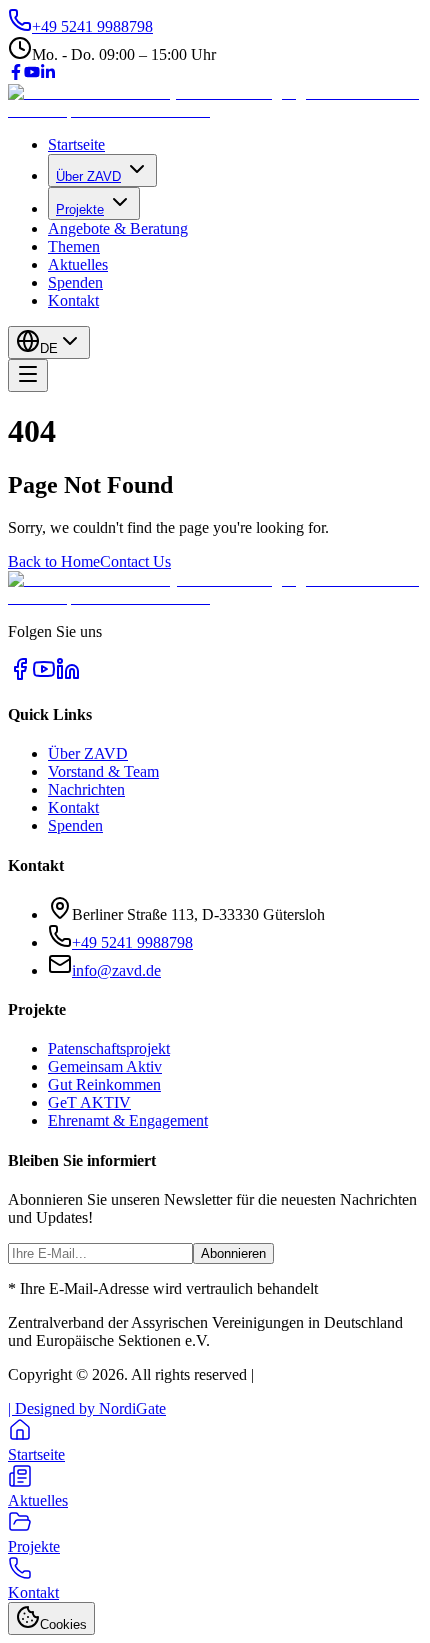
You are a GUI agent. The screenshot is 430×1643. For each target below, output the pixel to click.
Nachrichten (86, 789)
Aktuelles (78, 264)
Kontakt (73, 300)
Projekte (80, 209)
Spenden (75, 282)
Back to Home (54, 561)
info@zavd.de (116, 970)
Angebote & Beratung (118, 228)
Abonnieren (233, 1253)
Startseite (76, 144)
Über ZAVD (88, 176)
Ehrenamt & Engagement (128, 1120)
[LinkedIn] (48, 74)
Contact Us (135, 561)
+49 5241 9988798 (132, 942)
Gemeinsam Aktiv (105, 1066)
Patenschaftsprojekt (109, 1048)
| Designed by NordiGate (87, 1408)
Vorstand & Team (103, 771)
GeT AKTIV (89, 1102)
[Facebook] (16, 74)
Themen (74, 246)
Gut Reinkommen (104, 1084)
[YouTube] (32, 74)
